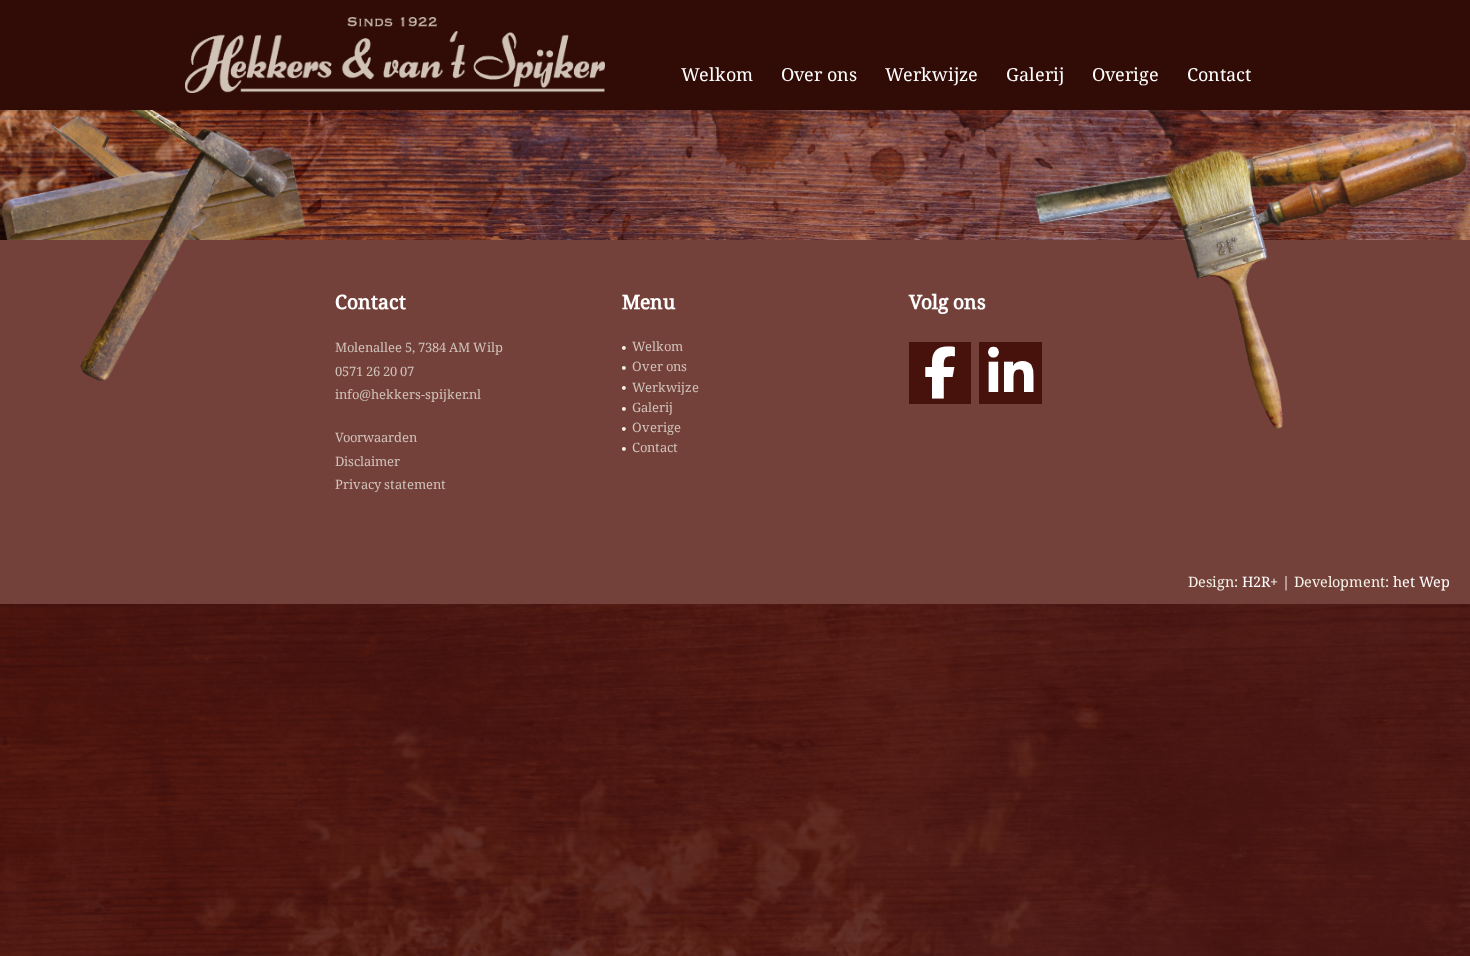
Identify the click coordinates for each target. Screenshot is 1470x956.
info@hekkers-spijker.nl (408, 394)
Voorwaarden (376, 437)
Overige (1125, 74)
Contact (1219, 74)
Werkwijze (931, 74)
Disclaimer (367, 461)
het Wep (1421, 581)
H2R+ (1260, 581)
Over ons (819, 74)
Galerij (1035, 74)
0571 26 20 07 (374, 371)
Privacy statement (390, 484)
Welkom (717, 74)
